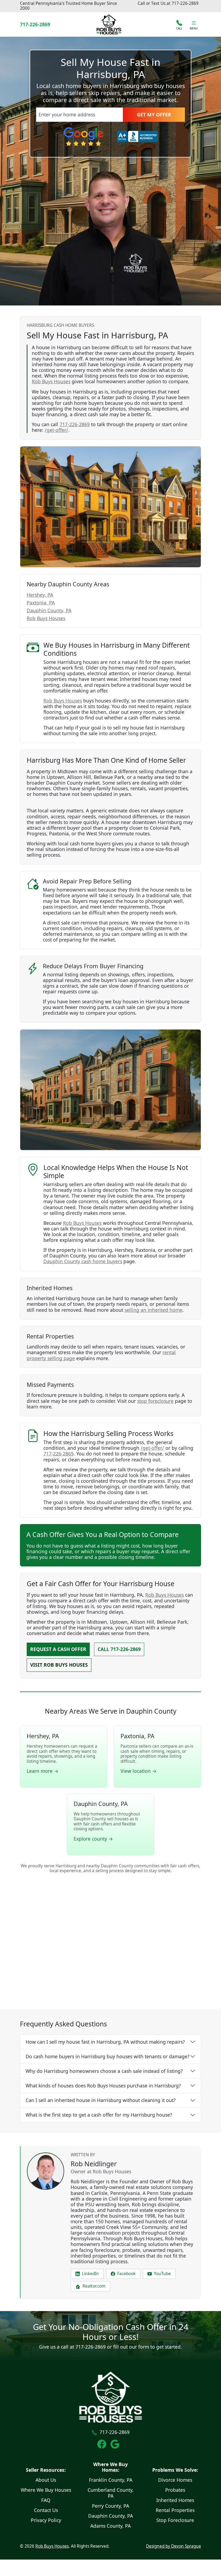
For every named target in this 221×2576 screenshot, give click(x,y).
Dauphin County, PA (49, 610)
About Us (46, 2480)
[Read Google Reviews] (117, 2444)
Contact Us (46, 2510)
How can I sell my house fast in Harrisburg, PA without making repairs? (105, 2042)
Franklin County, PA (111, 2480)
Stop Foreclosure (175, 2520)
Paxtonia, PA (41, 603)
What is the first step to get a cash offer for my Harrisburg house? (99, 2115)
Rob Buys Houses (51, 381)
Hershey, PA (40, 595)
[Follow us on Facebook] (104, 2444)
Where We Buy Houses (46, 2490)
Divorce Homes (175, 2480)
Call (119, 1649)
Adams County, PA (110, 2526)
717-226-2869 (185, 3)
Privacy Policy (46, 2520)
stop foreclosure (155, 1401)
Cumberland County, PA (111, 2493)
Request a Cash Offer (58, 1649)
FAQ (46, 2500)
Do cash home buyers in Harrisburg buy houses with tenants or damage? (108, 2056)
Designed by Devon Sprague (174, 2546)
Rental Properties (175, 2510)
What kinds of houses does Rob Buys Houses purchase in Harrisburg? (103, 2086)
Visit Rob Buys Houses (59, 1665)
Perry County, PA (110, 2506)
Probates (175, 2490)
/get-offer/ (56, 430)
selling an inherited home (153, 1310)
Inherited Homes (175, 2500)
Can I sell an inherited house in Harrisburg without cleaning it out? (101, 2100)
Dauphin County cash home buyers (83, 1261)
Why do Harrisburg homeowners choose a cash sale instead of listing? (104, 2071)
